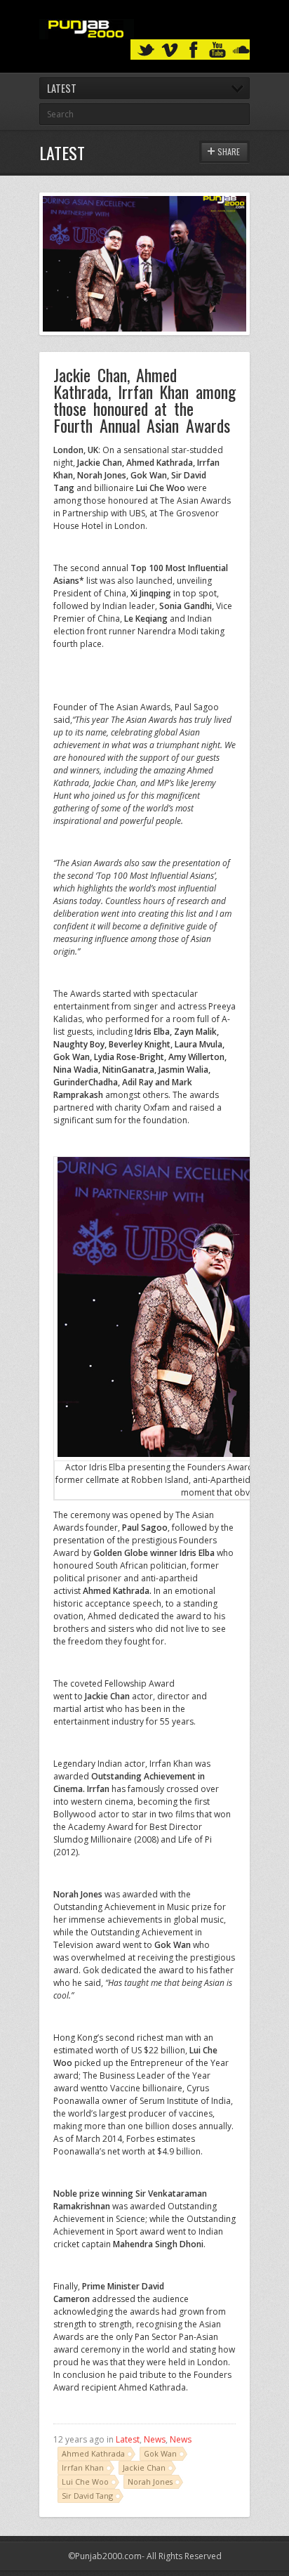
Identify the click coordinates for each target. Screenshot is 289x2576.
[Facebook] (194, 50)
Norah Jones (150, 2482)
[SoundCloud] (241, 50)
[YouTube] (217, 50)
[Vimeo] (170, 50)
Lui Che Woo (85, 2482)
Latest (128, 2439)
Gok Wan (160, 2453)
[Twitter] (146, 50)
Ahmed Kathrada (93, 2453)
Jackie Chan (144, 2467)
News (155, 2439)
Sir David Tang (87, 2496)
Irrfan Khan (83, 2467)
